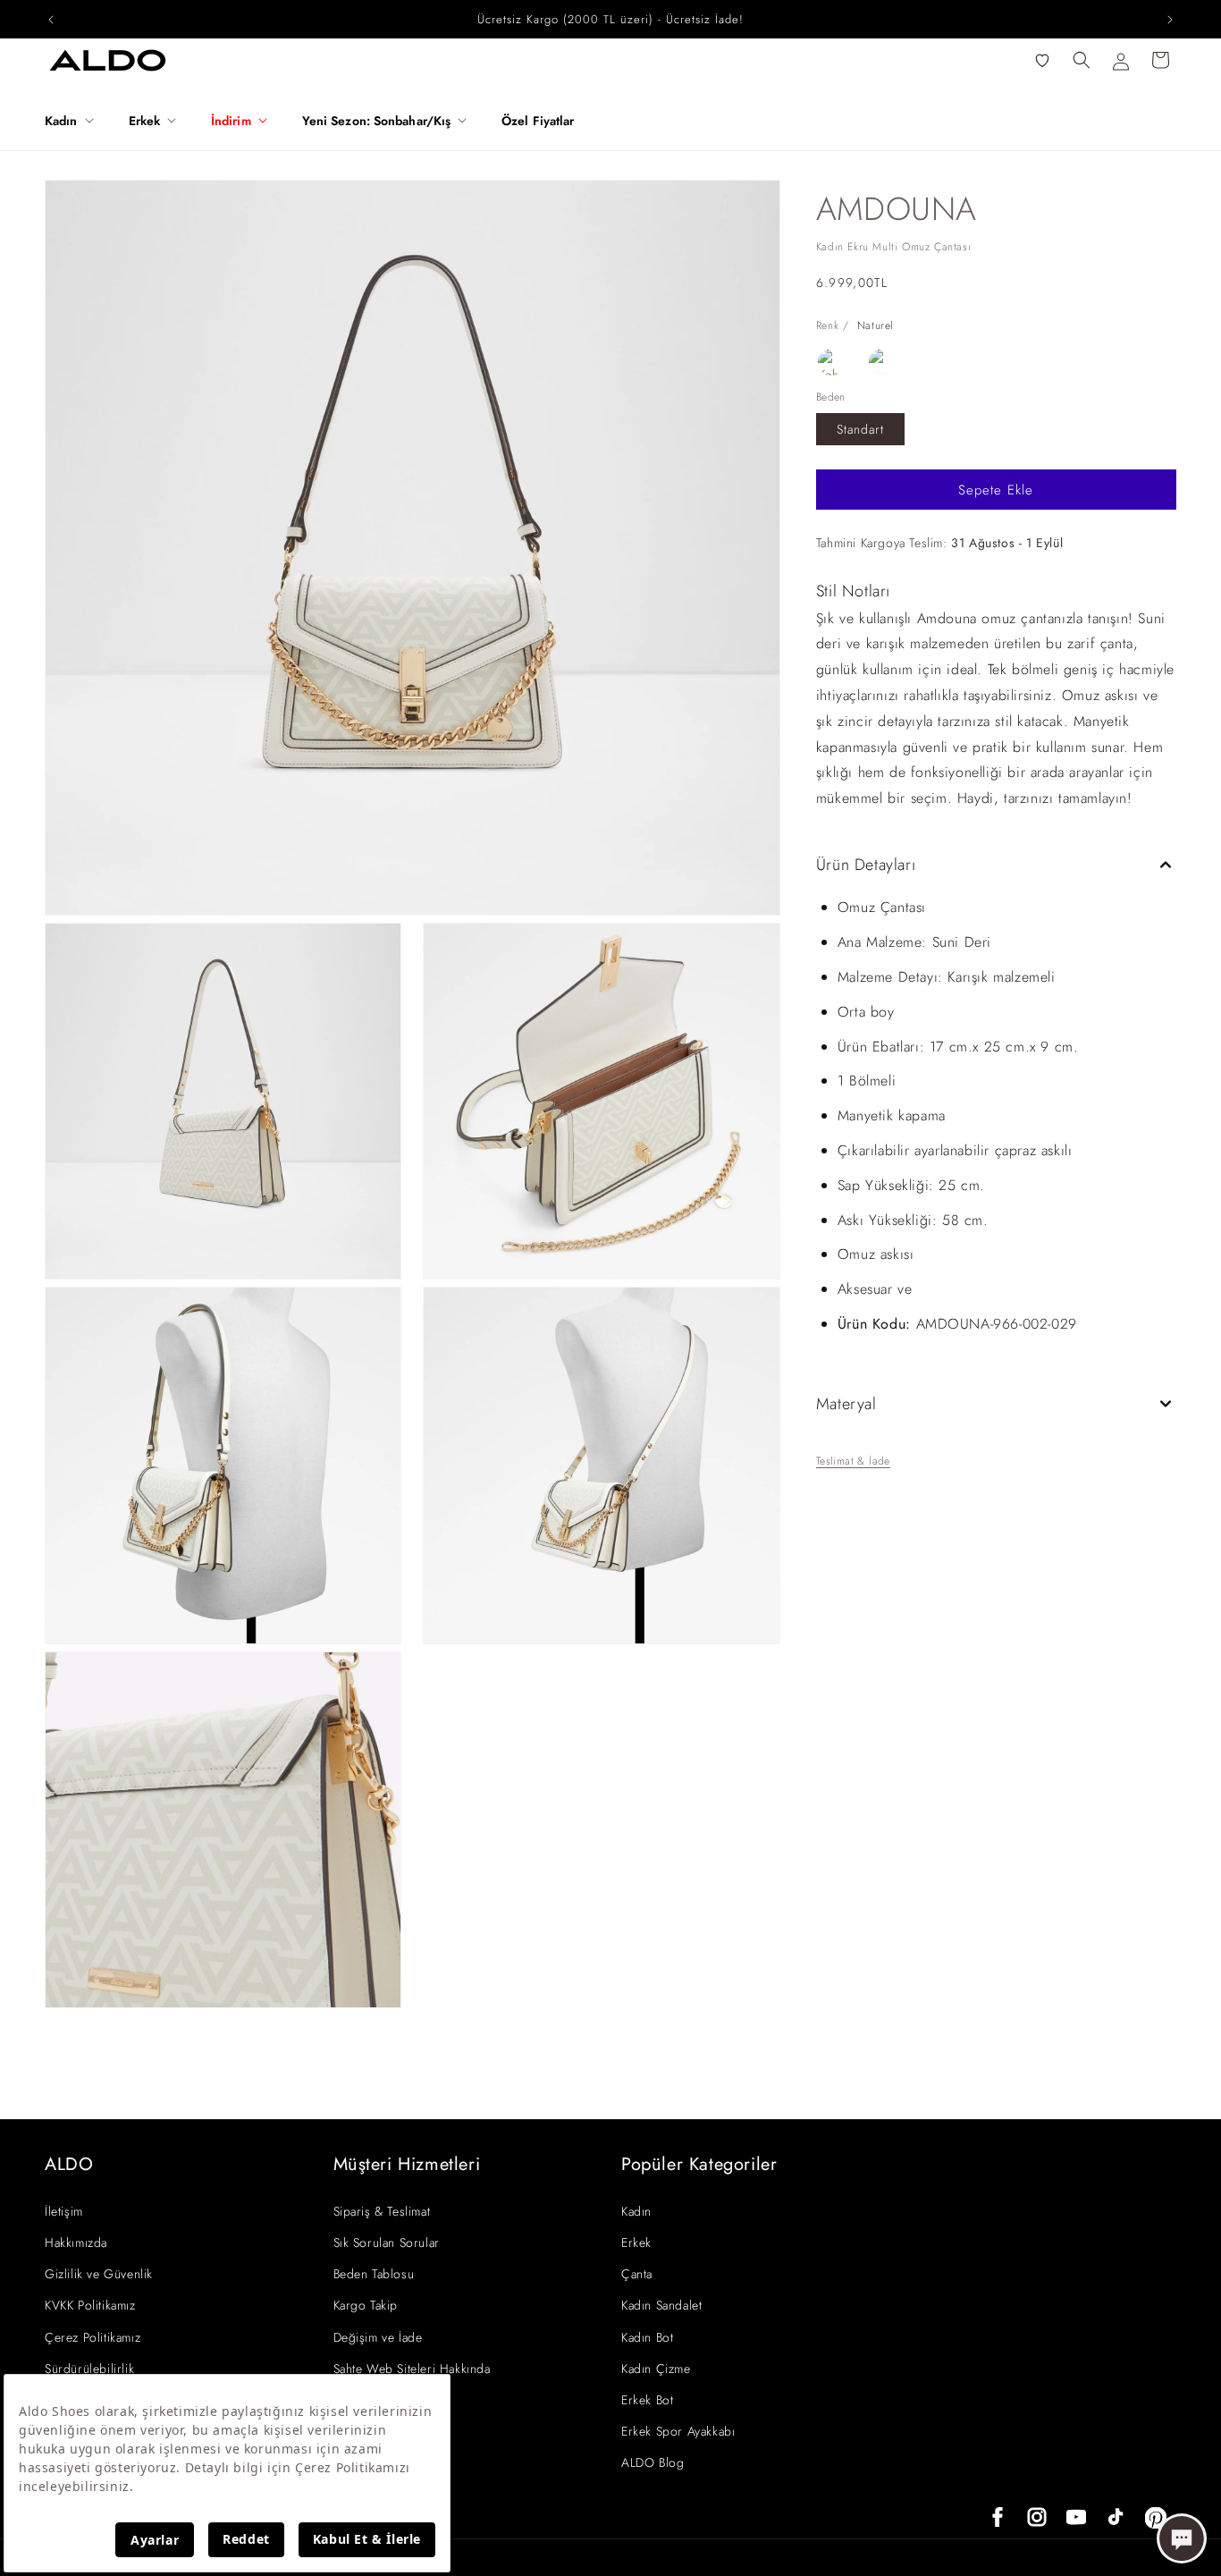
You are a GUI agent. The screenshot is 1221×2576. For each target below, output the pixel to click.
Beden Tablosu (374, 2274)
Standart (860, 429)
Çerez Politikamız (93, 2337)
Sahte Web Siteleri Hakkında (412, 2369)
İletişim (64, 2211)
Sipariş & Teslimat (382, 2211)
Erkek (636, 2242)
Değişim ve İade (378, 2337)
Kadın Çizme (656, 2369)
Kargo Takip (366, 2305)
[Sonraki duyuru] (1170, 20)
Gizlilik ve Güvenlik (99, 2274)
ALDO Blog (653, 2462)
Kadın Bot (647, 2337)
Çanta (637, 2274)
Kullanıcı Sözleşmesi (389, 2400)
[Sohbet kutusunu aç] (1182, 2538)
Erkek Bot (647, 2400)
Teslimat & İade (853, 1461)
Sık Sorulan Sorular (387, 2242)
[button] (76, 121)
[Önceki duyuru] (51, 20)
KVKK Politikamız (90, 2305)
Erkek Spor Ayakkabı (678, 2431)
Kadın (636, 2211)
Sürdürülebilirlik (89, 2369)
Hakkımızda (76, 2242)
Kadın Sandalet (661, 2305)
